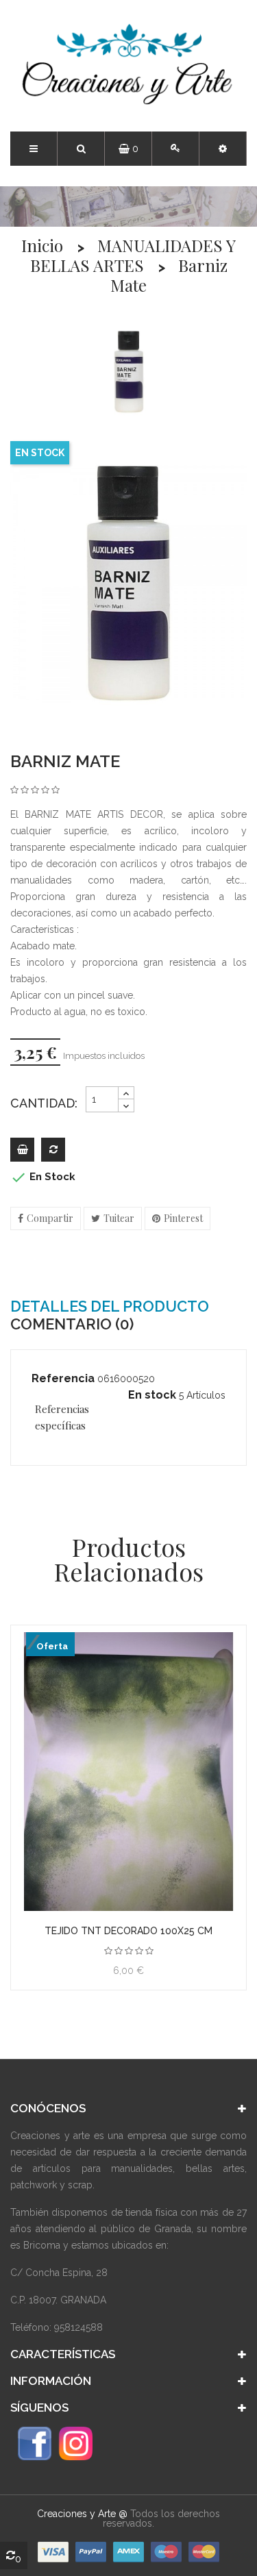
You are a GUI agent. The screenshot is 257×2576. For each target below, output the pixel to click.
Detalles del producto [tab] (110, 1306)
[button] (223, 149)
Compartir (50, 1218)
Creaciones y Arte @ (82, 2514)
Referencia (63, 1378)
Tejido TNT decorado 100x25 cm (128, 1931)
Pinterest (183, 1218)
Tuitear (119, 1218)
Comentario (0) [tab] (72, 1324)
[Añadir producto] (53, 1150)
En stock (152, 1395)
